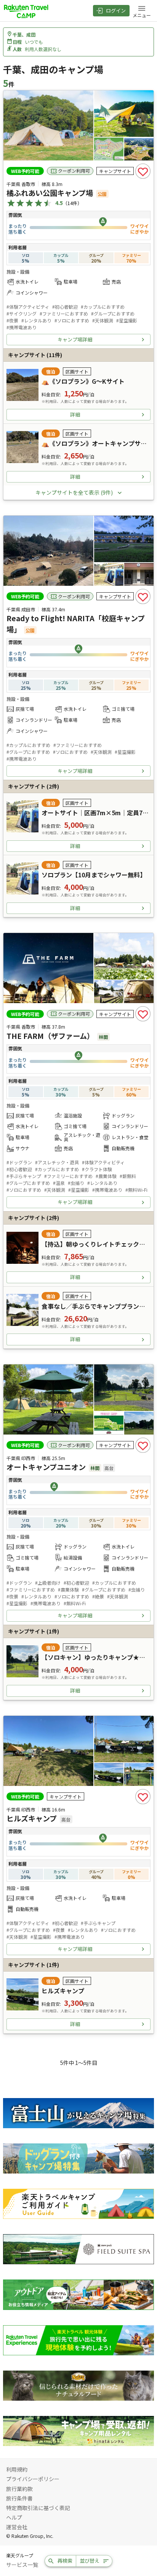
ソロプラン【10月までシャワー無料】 (94, 875)
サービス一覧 (22, 2565)
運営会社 (17, 2527)
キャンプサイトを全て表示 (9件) (74, 492)
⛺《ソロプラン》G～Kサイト (83, 381)
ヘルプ (14, 2517)
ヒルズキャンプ (63, 1991)
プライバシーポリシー (33, 2479)
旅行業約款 (19, 2489)
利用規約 (17, 2469)
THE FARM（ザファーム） (50, 1036)
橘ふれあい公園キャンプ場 (50, 193)
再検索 (65, 2561)
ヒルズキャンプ (32, 1818)
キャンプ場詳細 (75, 339)
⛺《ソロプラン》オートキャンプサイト (97, 443)
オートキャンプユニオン (46, 1467)
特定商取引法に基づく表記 (38, 2508)
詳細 (75, 414)
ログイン (116, 10)
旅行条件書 (19, 2498)
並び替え (90, 2561)
